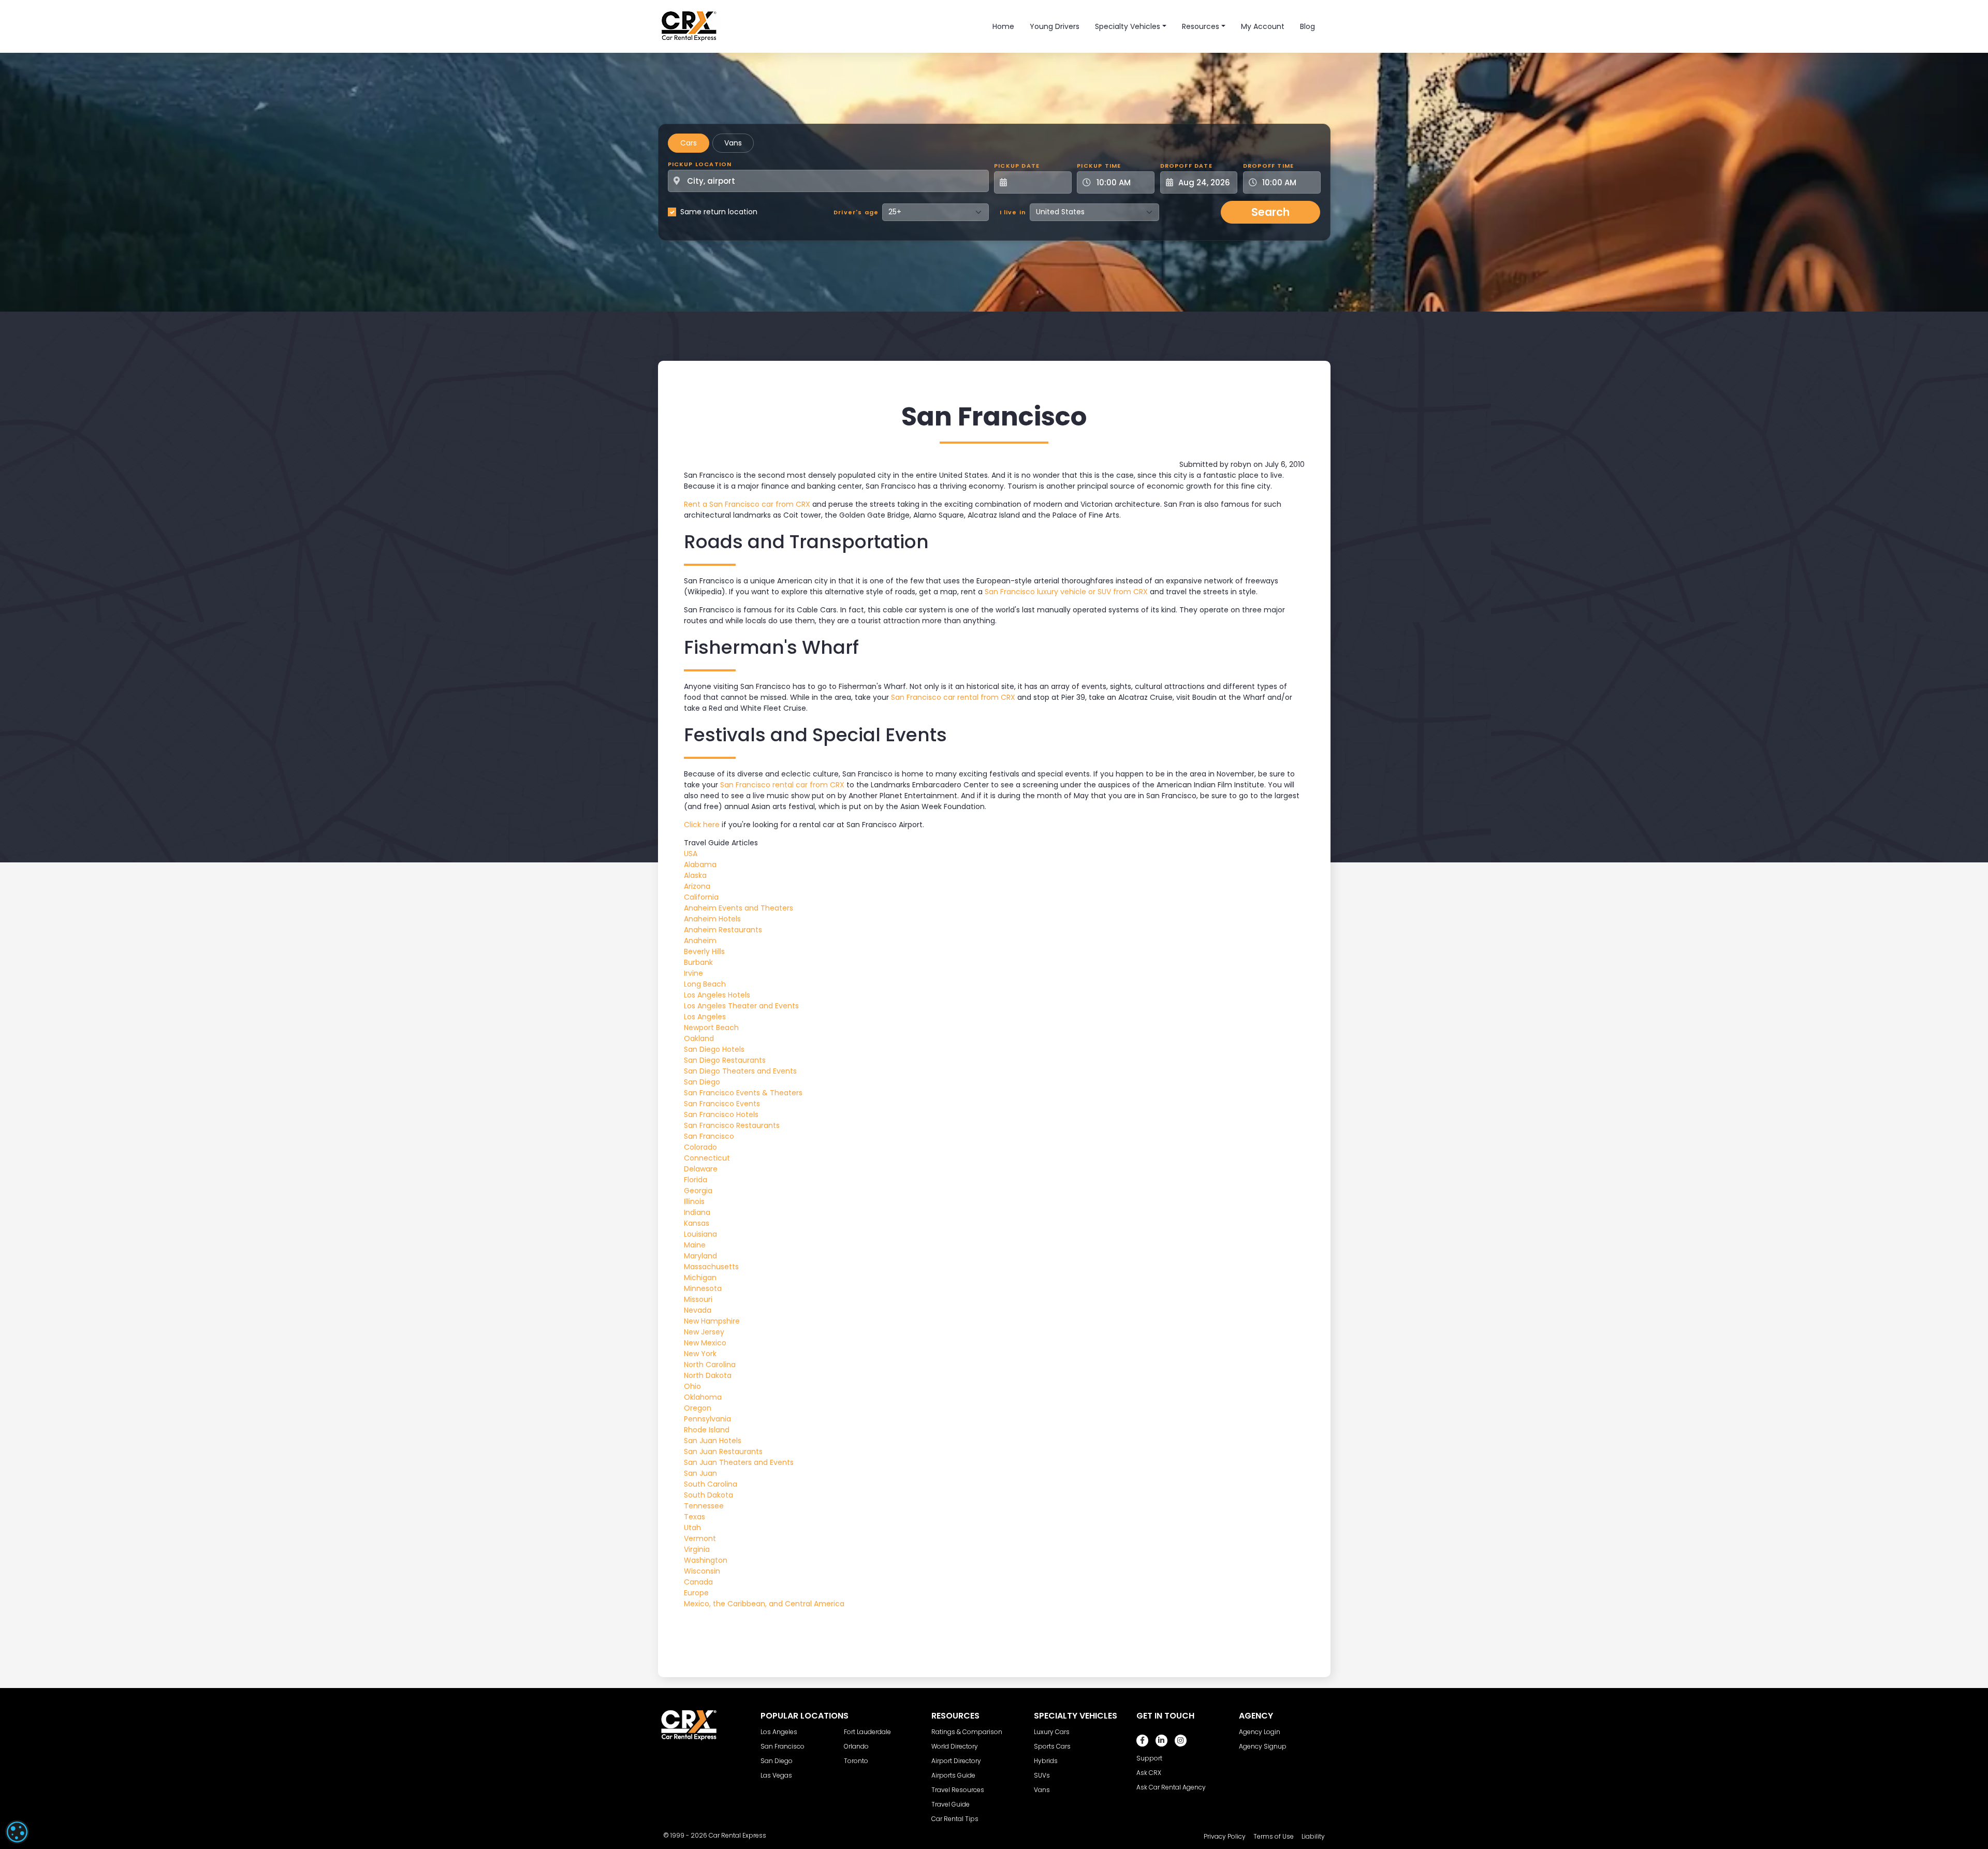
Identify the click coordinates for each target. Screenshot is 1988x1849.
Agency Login (1260, 1732)
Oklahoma (703, 1397)
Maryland (700, 1256)
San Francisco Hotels (721, 1114)
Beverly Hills (704, 951)
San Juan (700, 1473)
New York (700, 1354)
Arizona (697, 886)
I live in (1013, 212)
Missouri (698, 1299)
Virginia (697, 1549)
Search (1270, 212)
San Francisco (709, 1136)
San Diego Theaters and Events (740, 1071)
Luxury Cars (1052, 1732)
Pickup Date (1017, 166)
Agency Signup (1263, 1746)
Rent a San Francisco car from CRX (747, 504)
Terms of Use (1274, 1836)
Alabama (700, 864)
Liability (1313, 1836)
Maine (695, 1245)
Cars (689, 143)
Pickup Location (700, 164)
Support (1149, 1758)
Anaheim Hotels (712, 919)
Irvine (693, 973)
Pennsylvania (707, 1419)
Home (1003, 26)
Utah (692, 1528)
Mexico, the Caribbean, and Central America (764, 1604)
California (701, 897)
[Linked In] (1161, 1741)
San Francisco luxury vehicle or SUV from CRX (1066, 592)
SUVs (1042, 1775)
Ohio (692, 1386)
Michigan (700, 1278)
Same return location (719, 212)
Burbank (698, 962)
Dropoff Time (1268, 166)
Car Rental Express (737, 1835)
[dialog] (17, 1832)
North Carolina (710, 1364)
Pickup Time (1099, 166)
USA (691, 854)
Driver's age (856, 212)
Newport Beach (711, 1028)
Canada (698, 1582)
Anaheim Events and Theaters (739, 908)
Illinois (694, 1201)
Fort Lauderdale (867, 1732)
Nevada (698, 1310)
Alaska (695, 875)
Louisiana (700, 1234)
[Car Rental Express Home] (689, 26)
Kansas (697, 1223)
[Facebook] (1142, 1741)
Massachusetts (711, 1267)
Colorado (700, 1147)
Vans (733, 143)
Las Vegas (776, 1775)
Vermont (700, 1538)
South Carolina (711, 1484)
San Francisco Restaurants (732, 1125)
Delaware (701, 1169)
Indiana (697, 1212)
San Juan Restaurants (723, 1451)
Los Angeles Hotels (717, 995)
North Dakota (708, 1375)
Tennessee (704, 1506)
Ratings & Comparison (967, 1732)
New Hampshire (712, 1321)
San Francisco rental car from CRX (782, 785)
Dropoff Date (1186, 166)
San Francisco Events (722, 1104)
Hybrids (1046, 1761)
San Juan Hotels (713, 1441)
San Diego (702, 1082)
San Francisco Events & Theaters (743, 1093)
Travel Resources (958, 1790)
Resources (1201, 26)
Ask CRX (1149, 1773)
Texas (695, 1517)
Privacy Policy (1225, 1836)
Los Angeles (705, 1017)
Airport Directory (956, 1761)
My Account (1263, 26)
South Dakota (708, 1495)
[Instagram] (1181, 1741)
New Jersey (704, 1332)
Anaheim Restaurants (723, 930)
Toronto (856, 1761)
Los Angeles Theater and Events (741, 1006)
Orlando (856, 1746)
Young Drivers (1055, 26)
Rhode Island (707, 1430)
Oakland (699, 1038)
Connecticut (707, 1158)
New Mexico (705, 1343)
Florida (696, 1180)
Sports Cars (1052, 1746)
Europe (696, 1593)
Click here (702, 825)
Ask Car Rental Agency (1171, 1787)
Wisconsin (702, 1571)
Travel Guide (951, 1804)
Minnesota (703, 1288)
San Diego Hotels (714, 1049)
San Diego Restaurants (725, 1060)
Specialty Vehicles (1128, 26)
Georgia (698, 1191)
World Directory (955, 1746)
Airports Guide (953, 1775)
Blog (1307, 26)
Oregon (698, 1408)
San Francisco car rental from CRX (953, 697)
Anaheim (700, 941)
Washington (706, 1560)
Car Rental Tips (955, 1819)
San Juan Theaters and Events (739, 1462)
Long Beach (705, 984)
